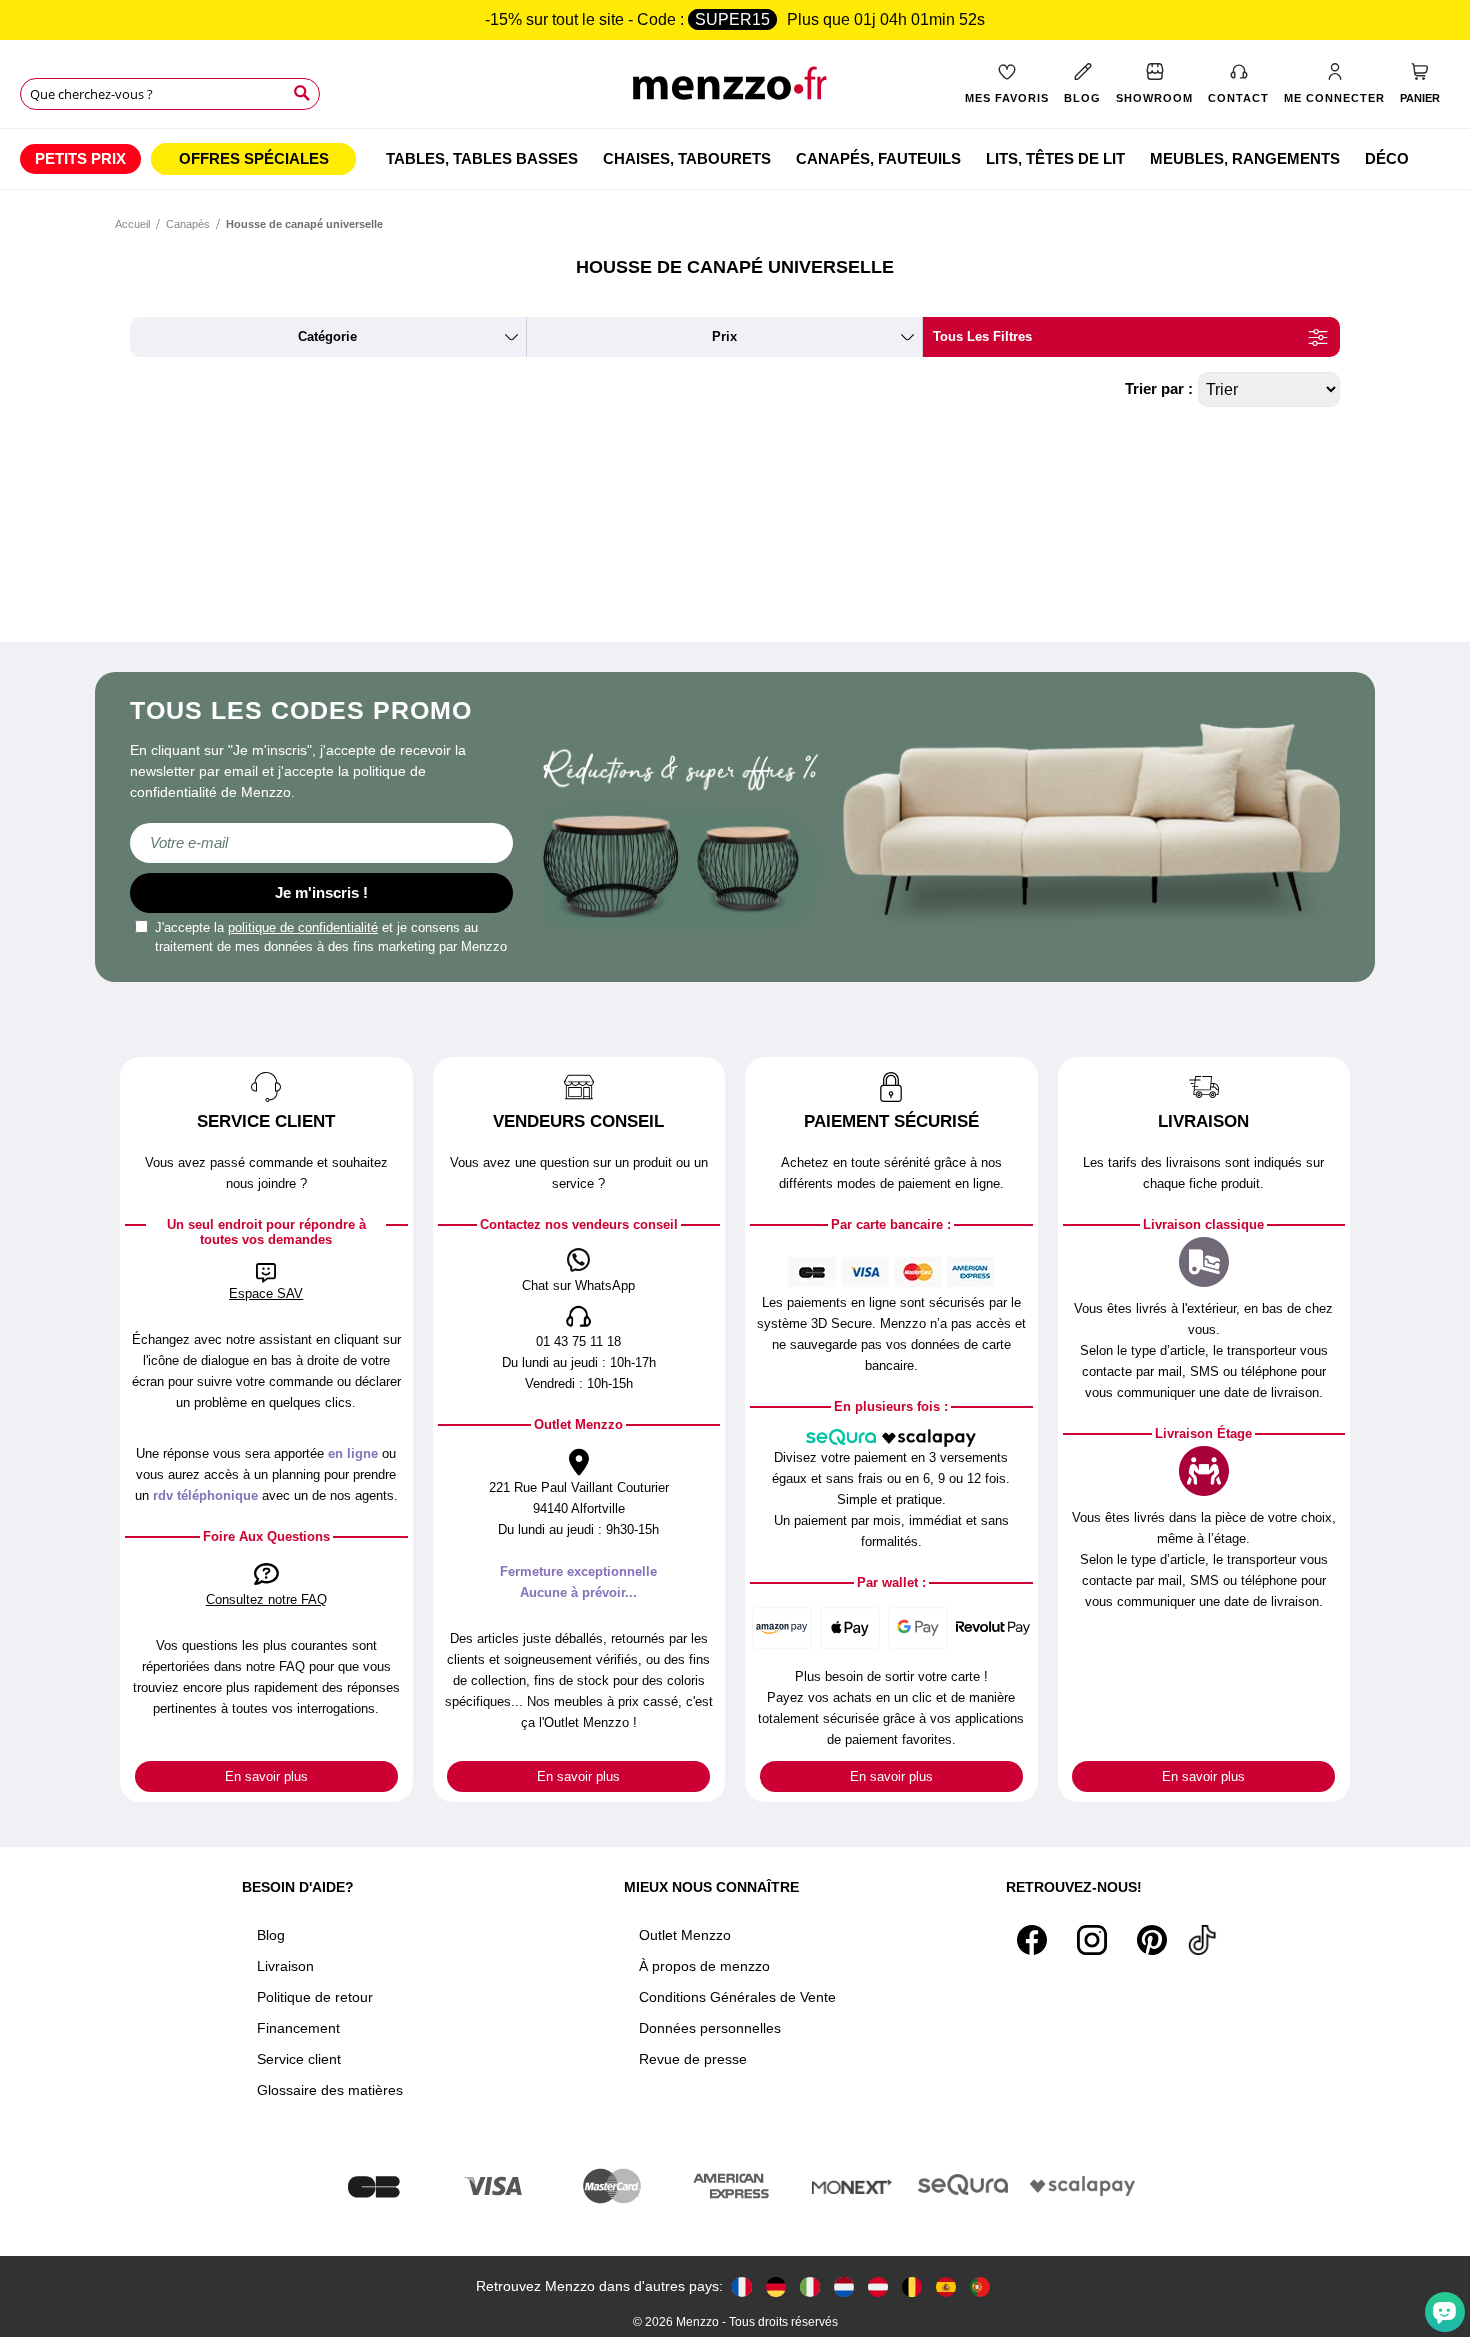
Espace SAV (266, 1293)
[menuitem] (80, 159)
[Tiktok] (1202, 1940)
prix (724, 336)
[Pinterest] (1152, 1940)
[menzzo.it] (810, 2286)
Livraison (285, 1966)
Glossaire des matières (330, 2090)
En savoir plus (266, 1776)
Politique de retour (315, 1997)
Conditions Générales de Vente (737, 1997)
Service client (299, 2059)
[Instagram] (1092, 1940)
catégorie (327, 336)
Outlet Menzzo (685, 1935)
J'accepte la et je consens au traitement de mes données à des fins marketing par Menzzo (331, 937)
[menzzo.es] (946, 2286)
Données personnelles (710, 2028)
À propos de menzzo (704, 1966)
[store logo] (734, 90)
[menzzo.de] (776, 2286)
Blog (271, 1935)
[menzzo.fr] (742, 2286)
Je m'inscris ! (321, 892)
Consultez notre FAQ (266, 1599)
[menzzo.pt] (980, 2286)
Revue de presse (693, 2059)
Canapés (188, 224)
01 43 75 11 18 (578, 1341)
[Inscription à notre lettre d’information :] (321, 843)
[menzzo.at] (878, 2286)
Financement (298, 2028)
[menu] (735, 159)
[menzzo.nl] (844, 2286)
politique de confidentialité (303, 927)
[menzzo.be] (912, 2286)
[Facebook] (1032, 1940)
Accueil (132, 224)
